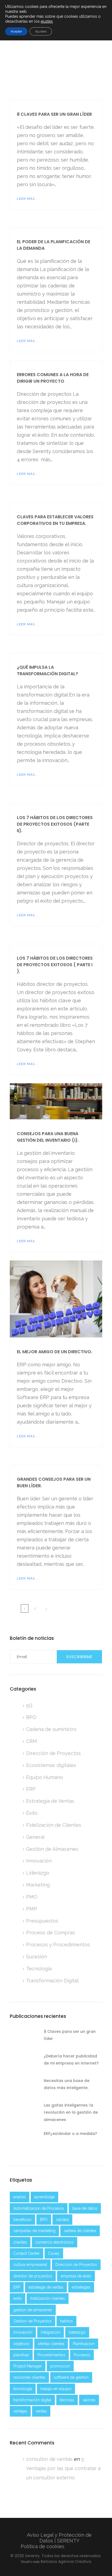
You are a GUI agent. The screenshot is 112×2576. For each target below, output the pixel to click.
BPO (31, 1717)
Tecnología (39, 1969)
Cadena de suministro (51, 1729)
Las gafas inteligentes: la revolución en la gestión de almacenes (71, 2112)
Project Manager (28, 2366)
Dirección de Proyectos (53, 1753)
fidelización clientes (48, 2298)
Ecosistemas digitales (51, 1765)
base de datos (85, 2208)
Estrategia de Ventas (50, 1801)
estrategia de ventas (46, 2287)
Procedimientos (51, 2355)
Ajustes (41, 31)
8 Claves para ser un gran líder (54, 114)
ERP (31, 1789)
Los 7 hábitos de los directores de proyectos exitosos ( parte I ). (55, 965)
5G (29, 1705)
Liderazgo (38, 1873)
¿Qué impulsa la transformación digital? (47, 670)
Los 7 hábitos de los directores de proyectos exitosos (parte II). (55, 824)
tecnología (23, 2389)
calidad (62, 2220)
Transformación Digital (52, 1981)
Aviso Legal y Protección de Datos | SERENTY (59, 2538)
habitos (66, 2321)
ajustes (47, 21)
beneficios (22, 2220)
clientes (20, 2242)
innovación (23, 2332)
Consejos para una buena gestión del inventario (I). (48, 1137)
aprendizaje (44, 2197)
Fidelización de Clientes (54, 1825)
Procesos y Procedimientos (58, 1945)
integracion (51, 2332)
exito (18, 2298)
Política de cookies (43, 2546)
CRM (32, 1741)
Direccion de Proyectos (76, 2265)
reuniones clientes (29, 2377)
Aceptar (16, 31)
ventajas (20, 2411)
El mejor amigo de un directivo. (55, 1352)
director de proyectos (33, 2276)
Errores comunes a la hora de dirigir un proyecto (53, 378)
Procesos (82, 2355)
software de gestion (71, 2377)
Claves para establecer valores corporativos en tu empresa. (55, 520)
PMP (32, 1909)
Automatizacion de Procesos (39, 2208)
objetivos (21, 2344)
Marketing (38, 1885)
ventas (41, 2411)
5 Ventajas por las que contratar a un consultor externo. (63, 2468)
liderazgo (77, 2332)
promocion (60, 2366)
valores (89, 2400)
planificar (21, 2355)
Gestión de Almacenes (52, 1849)
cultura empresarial (30, 2265)
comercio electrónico (55, 2242)
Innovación (39, 1861)
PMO (32, 1897)
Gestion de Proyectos (32, 2321)
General (35, 1837)
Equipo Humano (45, 1777)
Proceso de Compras (51, 1933)
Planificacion (84, 2344)
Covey (54, 2253)
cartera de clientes (80, 2231)
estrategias (81, 2287)
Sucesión (37, 1957)
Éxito (32, 1813)
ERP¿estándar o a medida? (70, 2134)
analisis (20, 2197)
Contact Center (27, 2253)
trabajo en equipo (56, 2389)
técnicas (67, 2400)
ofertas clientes (51, 2344)
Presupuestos (42, 1921)
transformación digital (32, 2400)
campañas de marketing (34, 2231)
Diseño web (30, 2562)
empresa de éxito (76, 2276)
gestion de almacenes (33, 2310)
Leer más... (27, 199)
